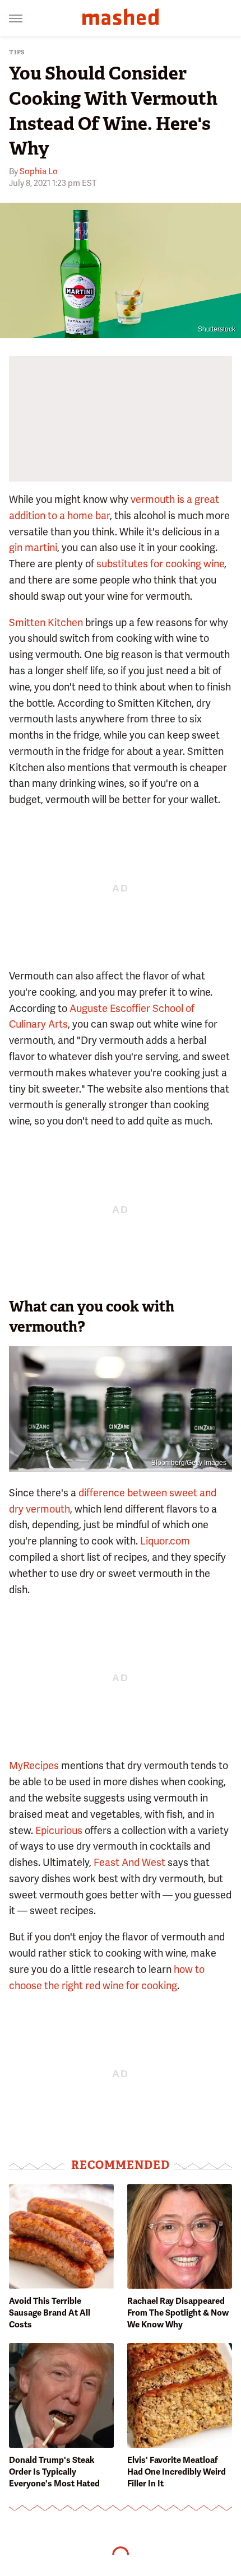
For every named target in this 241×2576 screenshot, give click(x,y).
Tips (17, 52)
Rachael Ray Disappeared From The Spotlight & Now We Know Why (178, 2313)
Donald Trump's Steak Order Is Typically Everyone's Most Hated (54, 2472)
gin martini (33, 547)
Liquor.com (165, 1541)
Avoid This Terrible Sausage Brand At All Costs (50, 2313)
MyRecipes (34, 1765)
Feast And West (129, 1862)
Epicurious (59, 1830)
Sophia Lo (39, 171)
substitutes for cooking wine (160, 564)
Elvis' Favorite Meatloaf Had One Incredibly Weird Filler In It (177, 2472)
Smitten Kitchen (46, 622)
